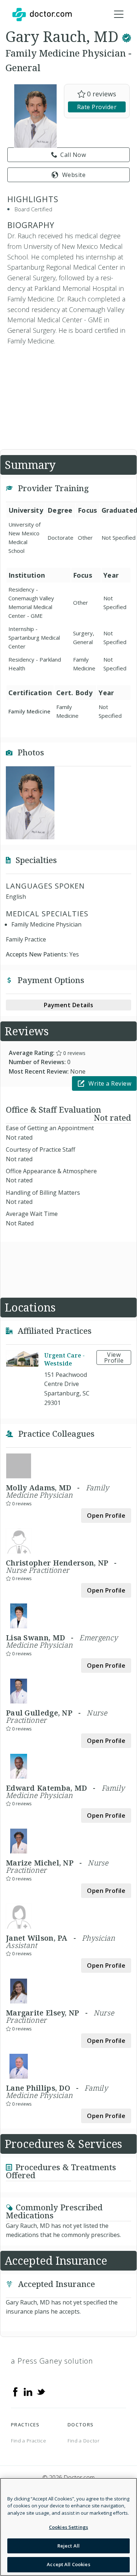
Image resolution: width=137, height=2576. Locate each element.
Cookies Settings (68, 2527)
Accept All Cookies (68, 2564)
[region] (68, 2527)
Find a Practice (29, 2441)
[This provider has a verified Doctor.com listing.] (127, 36)
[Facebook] (15, 2391)
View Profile (114, 1358)
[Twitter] (41, 2391)
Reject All (68, 2546)
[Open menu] (119, 15)
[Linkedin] (28, 2391)
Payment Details (69, 1005)
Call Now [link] (73, 155)
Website (74, 175)
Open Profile (106, 1516)
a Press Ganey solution (52, 2361)
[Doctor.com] (42, 15)
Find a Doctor (83, 2441)
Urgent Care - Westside (64, 1359)
